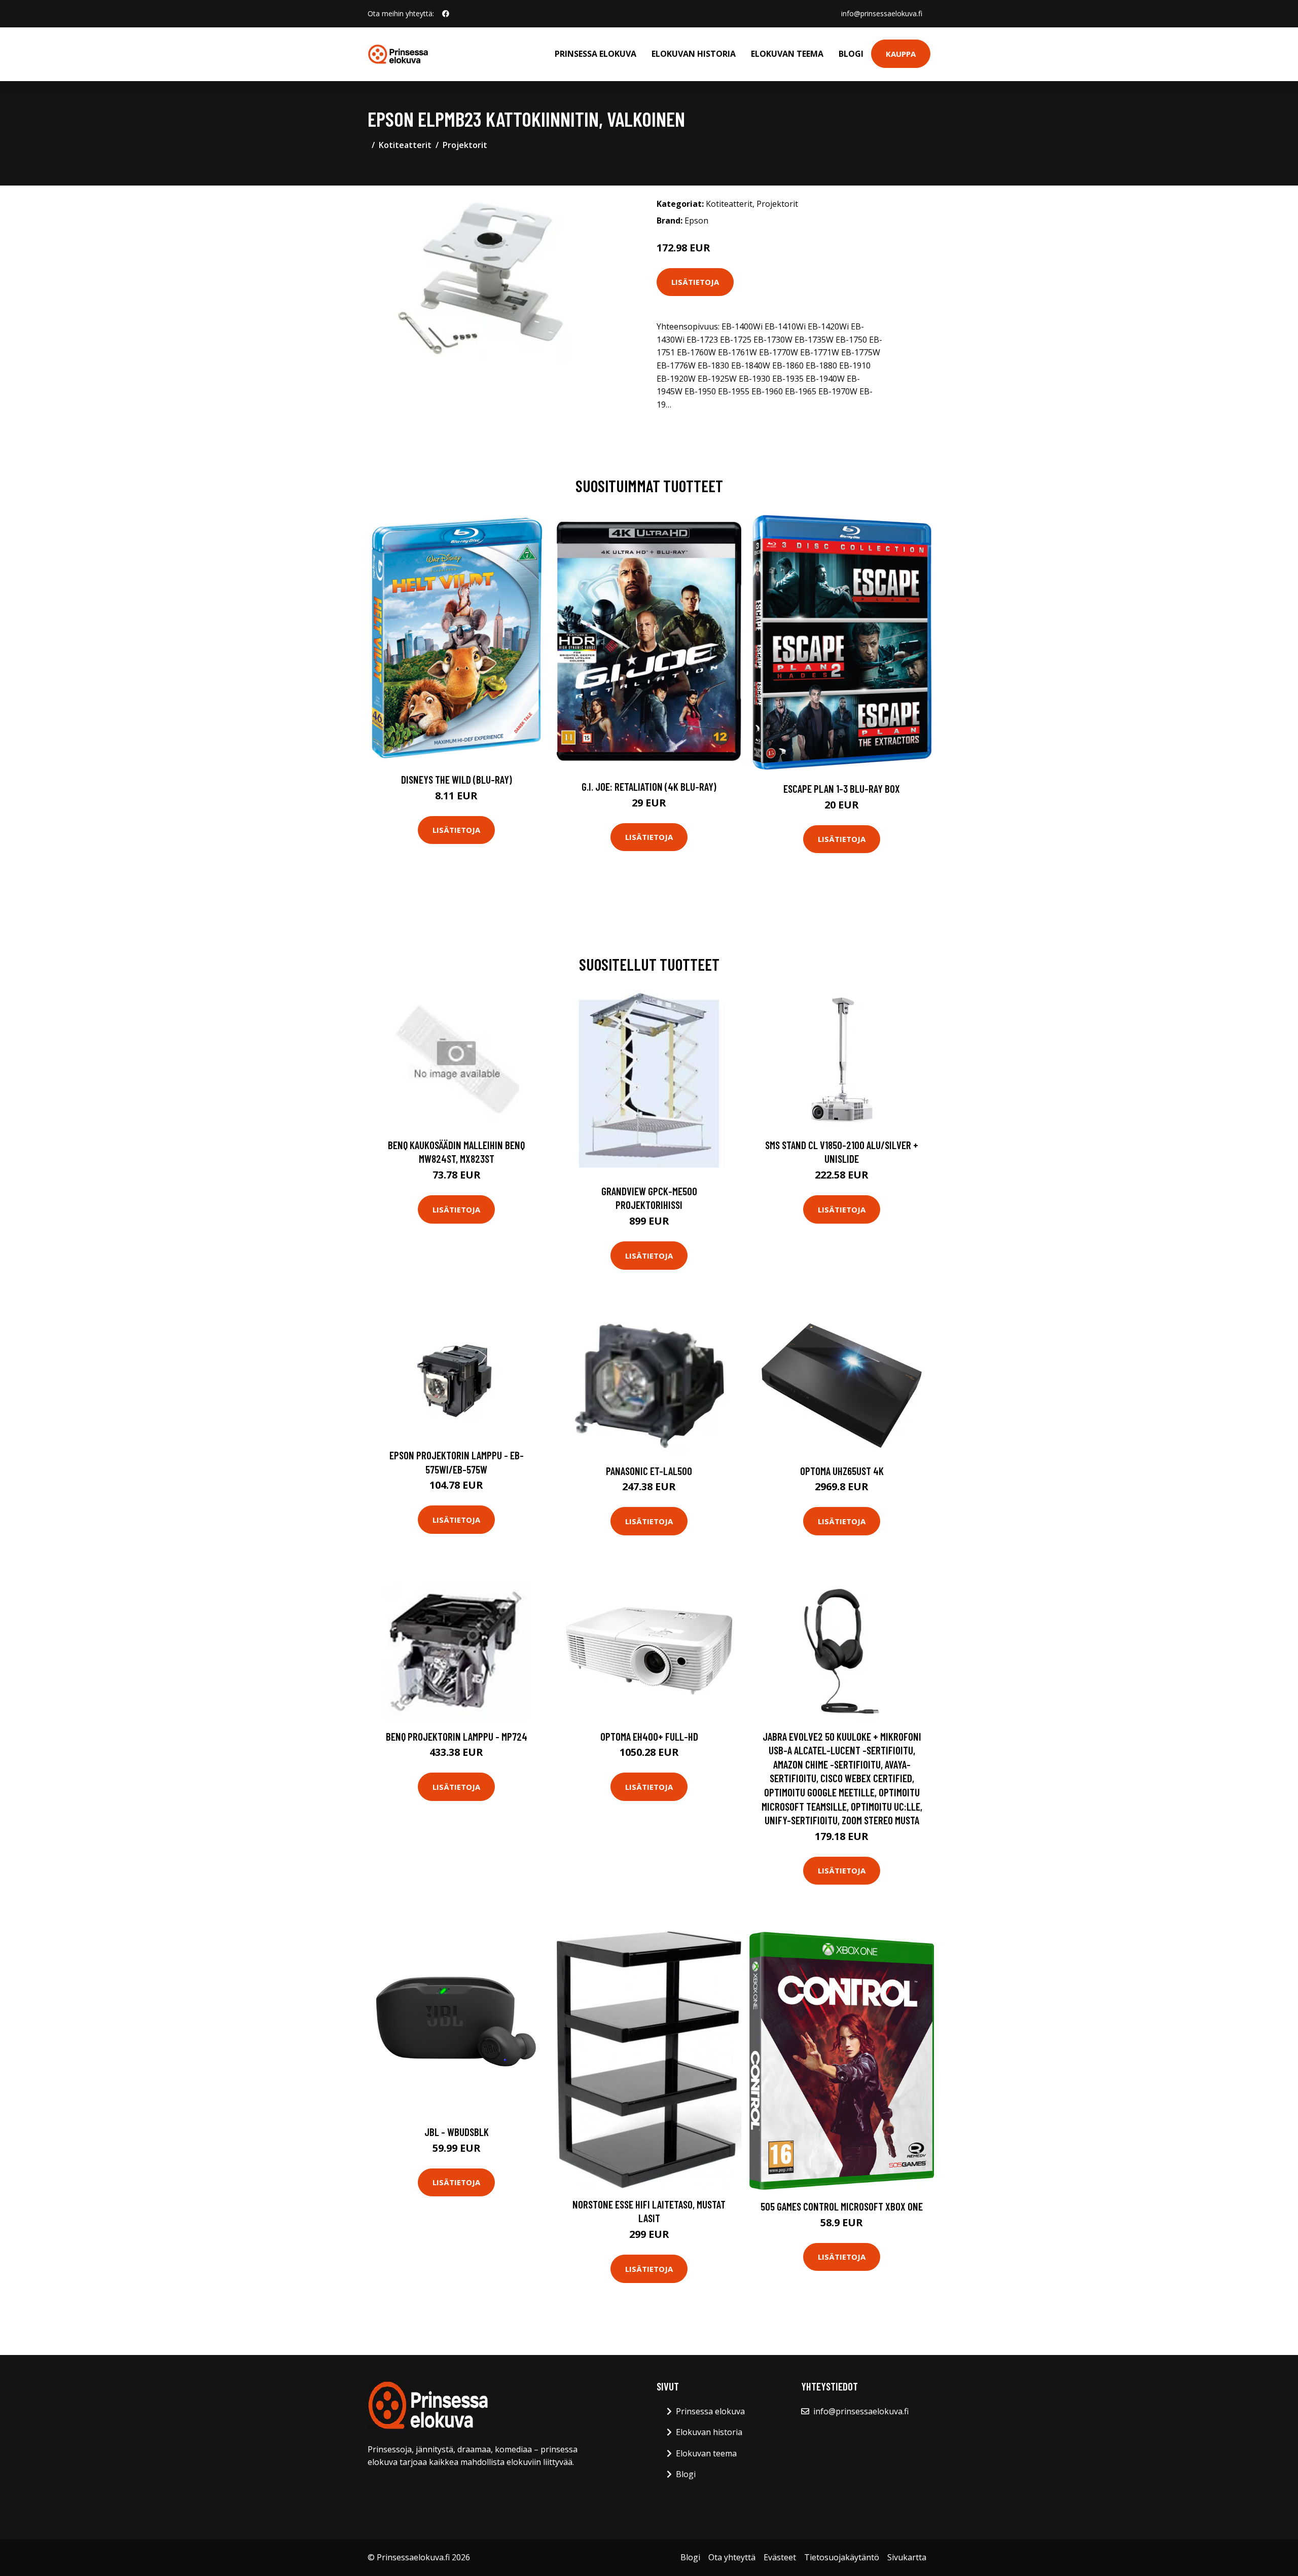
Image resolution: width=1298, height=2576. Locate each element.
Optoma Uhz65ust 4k (842, 1471)
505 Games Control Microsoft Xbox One (842, 2206)
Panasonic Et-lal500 (649, 1471)
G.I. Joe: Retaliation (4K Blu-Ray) (649, 786)
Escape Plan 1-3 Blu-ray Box (842, 788)
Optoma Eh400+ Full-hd (649, 1736)
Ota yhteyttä (732, 2557)
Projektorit (465, 145)
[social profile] (446, 14)
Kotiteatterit (405, 145)
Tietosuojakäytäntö (842, 2557)
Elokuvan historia (694, 54)
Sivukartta (907, 2557)
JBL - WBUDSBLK (457, 2132)
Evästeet (780, 2557)
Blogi (851, 54)
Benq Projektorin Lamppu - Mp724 (457, 1736)
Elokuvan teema (787, 54)
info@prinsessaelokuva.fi (882, 13)
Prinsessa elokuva (596, 54)
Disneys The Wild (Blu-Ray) (457, 779)
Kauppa (901, 54)
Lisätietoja (695, 282)
